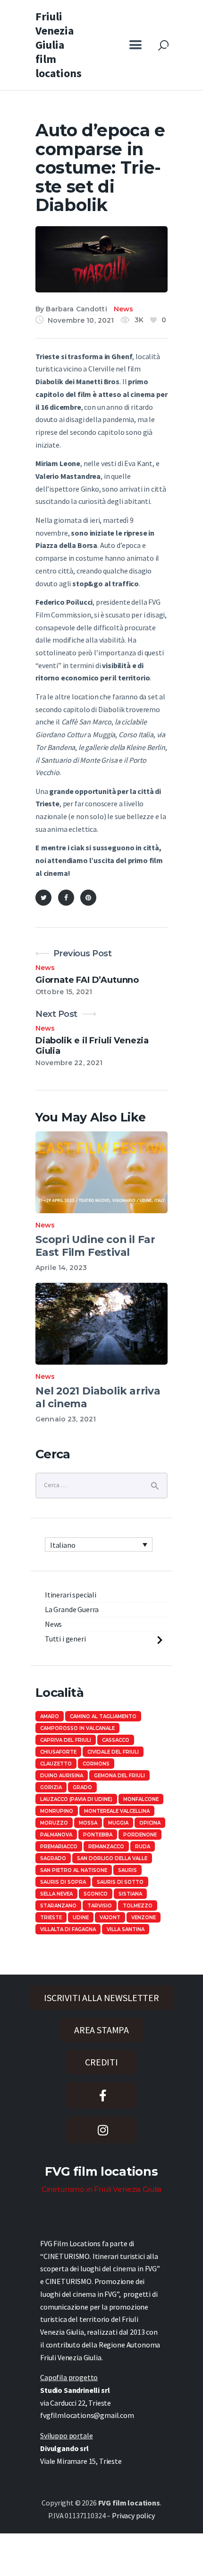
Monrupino (57, 1811)
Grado (82, 1787)
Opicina (150, 1823)
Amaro (50, 1716)
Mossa (88, 1823)
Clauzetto (56, 1764)
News (124, 309)
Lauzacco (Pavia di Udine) (76, 1799)
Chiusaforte (58, 1752)
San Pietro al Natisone (74, 1870)
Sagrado (53, 1858)
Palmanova (56, 1835)
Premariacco (59, 1847)
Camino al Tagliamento (103, 1716)
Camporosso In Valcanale (77, 1728)
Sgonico (96, 1894)
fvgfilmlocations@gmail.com (87, 2415)
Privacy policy (133, 2515)
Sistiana (130, 1894)
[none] (99, 1544)
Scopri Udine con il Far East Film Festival (95, 1246)
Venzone (144, 1918)
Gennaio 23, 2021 (66, 1419)
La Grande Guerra (72, 1609)
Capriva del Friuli (66, 1740)
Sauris (127, 1870)
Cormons (96, 1764)
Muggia (118, 1823)
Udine (81, 1918)
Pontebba (98, 1835)
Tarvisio (100, 1906)
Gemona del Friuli (119, 1776)
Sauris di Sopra (63, 1882)
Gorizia (51, 1787)
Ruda (143, 1847)
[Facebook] (66, 898)
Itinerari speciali (71, 1595)
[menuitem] (99, 1544)
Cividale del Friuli (113, 1752)
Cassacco (116, 1740)
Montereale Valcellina (117, 1811)
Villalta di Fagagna (68, 1929)
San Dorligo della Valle (112, 1858)
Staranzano (58, 1906)
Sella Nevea (56, 1894)
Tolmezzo (138, 1906)
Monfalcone (141, 1799)
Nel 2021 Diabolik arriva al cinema (98, 1397)
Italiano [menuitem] (63, 1545)
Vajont (110, 1918)
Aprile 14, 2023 (61, 1268)
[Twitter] (43, 898)
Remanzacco (106, 1847)
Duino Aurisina (62, 1776)
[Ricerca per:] (101, 1484)
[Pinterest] (88, 898)
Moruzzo (54, 1823)
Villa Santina (126, 1929)
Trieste (51, 1918)
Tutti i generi (65, 1639)
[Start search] (163, 46)
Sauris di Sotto (120, 1882)
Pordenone (140, 1835)
